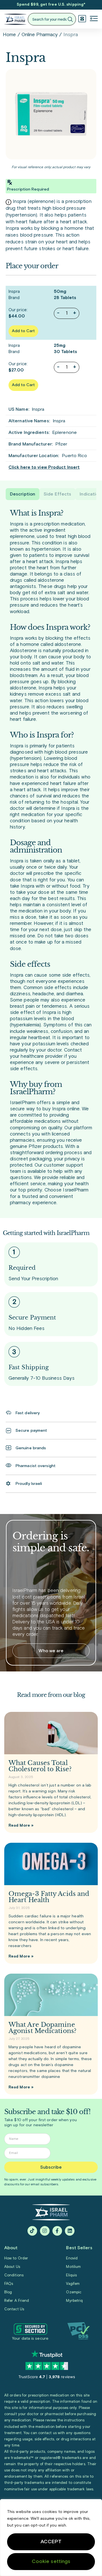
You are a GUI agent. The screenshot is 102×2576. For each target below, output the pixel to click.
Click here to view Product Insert (44, 467)
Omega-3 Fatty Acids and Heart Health (49, 1897)
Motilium (73, 2267)
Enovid (72, 2258)
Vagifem (73, 2284)
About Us (12, 2267)
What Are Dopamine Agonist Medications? (42, 2028)
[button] (94, 19)
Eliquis (71, 2275)
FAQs (9, 2284)
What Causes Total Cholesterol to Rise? (40, 1766)
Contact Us (14, 2309)
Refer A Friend (17, 2301)
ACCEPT (51, 2542)
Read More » (21, 1826)
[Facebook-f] (57, 2231)
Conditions (14, 2275)
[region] (51, 2538)
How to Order (16, 2258)
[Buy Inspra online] (51, 114)
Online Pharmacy (40, 35)
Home (9, 35)
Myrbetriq (74, 2301)
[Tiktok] (32, 2231)
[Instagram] (45, 2231)
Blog (8, 2292)
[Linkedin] (70, 2231)
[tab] (23, 494)
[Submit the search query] (70, 19)
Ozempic (74, 2292)
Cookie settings (51, 2562)
